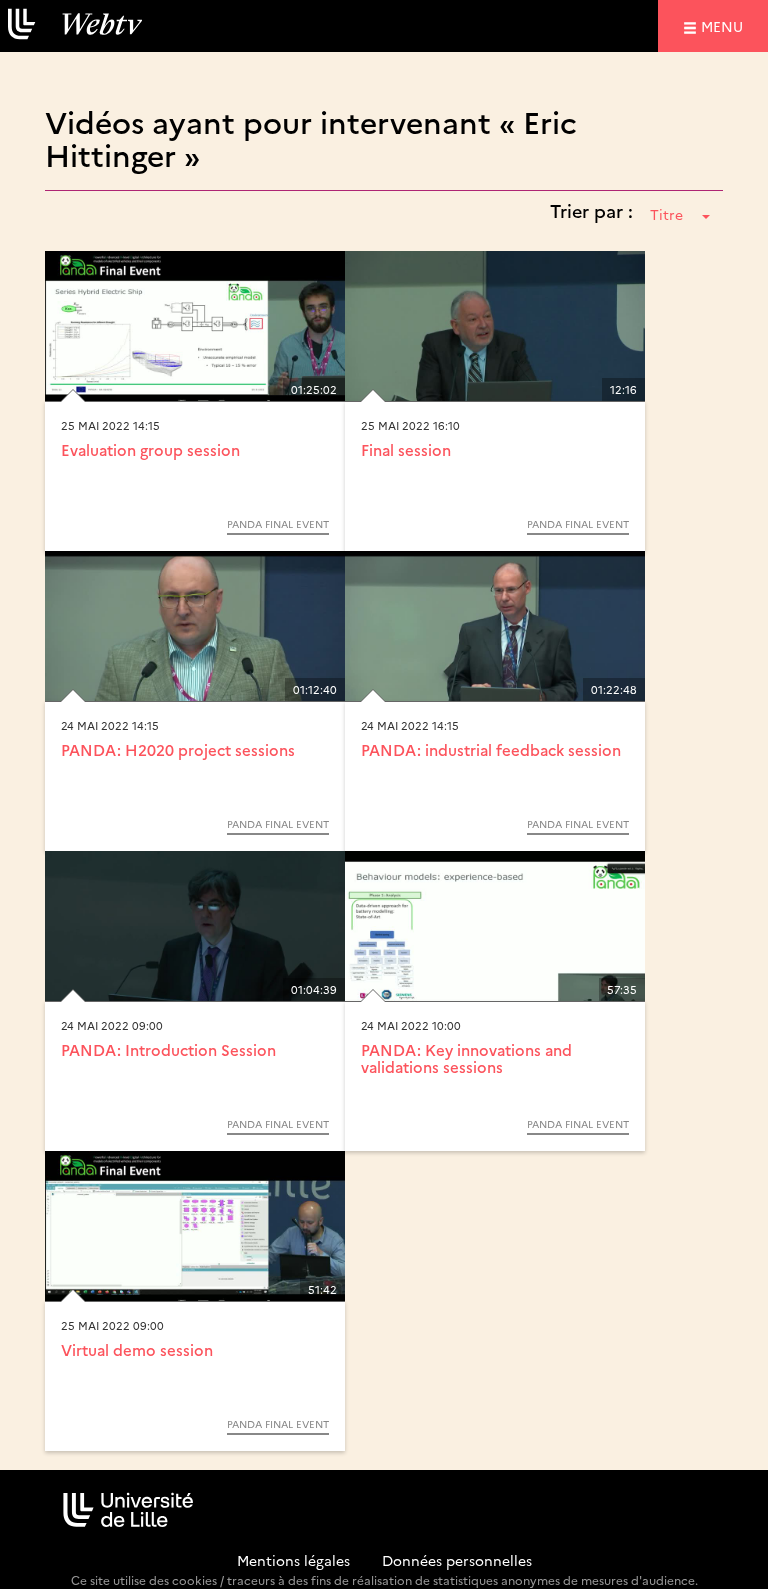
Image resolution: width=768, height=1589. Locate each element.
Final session (406, 449)
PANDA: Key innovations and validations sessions (466, 1058)
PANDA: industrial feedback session (491, 749)
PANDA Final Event (278, 524)
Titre (666, 214)
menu (725, 25)
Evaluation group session (150, 449)
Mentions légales (293, 1560)
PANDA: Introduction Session (168, 1049)
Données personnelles (457, 1560)
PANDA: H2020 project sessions (178, 749)
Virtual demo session (137, 1349)
